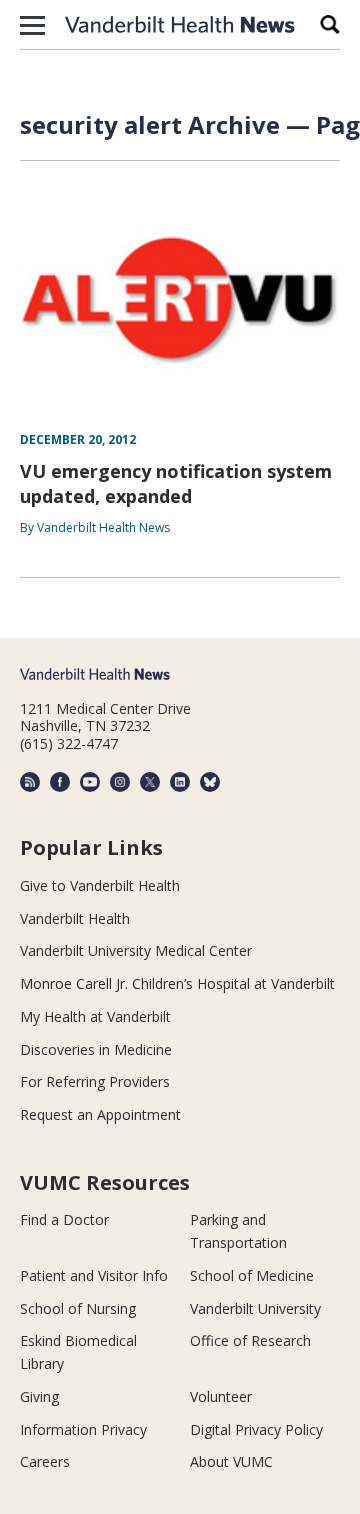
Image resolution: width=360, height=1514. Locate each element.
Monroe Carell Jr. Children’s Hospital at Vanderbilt (177, 983)
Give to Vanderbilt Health (100, 885)
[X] (150, 782)
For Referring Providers (95, 1081)
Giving (39, 1396)
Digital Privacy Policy (256, 1429)
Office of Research (250, 1340)
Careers (45, 1461)
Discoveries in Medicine (96, 1049)
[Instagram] (120, 782)
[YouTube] (90, 782)
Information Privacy (83, 1429)
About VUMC (231, 1461)
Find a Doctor (64, 1219)
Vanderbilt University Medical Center (136, 950)
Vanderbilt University (255, 1308)
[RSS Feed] (30, 782)
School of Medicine (252, 1275)
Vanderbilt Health (75, 918)
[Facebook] (60, 782)
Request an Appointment (100, 1114)
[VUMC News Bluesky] (210, 782)
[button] (32, 25)
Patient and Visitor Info (94, 1275)
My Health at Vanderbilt (95, 1016)
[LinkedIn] (180, 782)
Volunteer (221, 1396)
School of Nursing (78, 1308)
